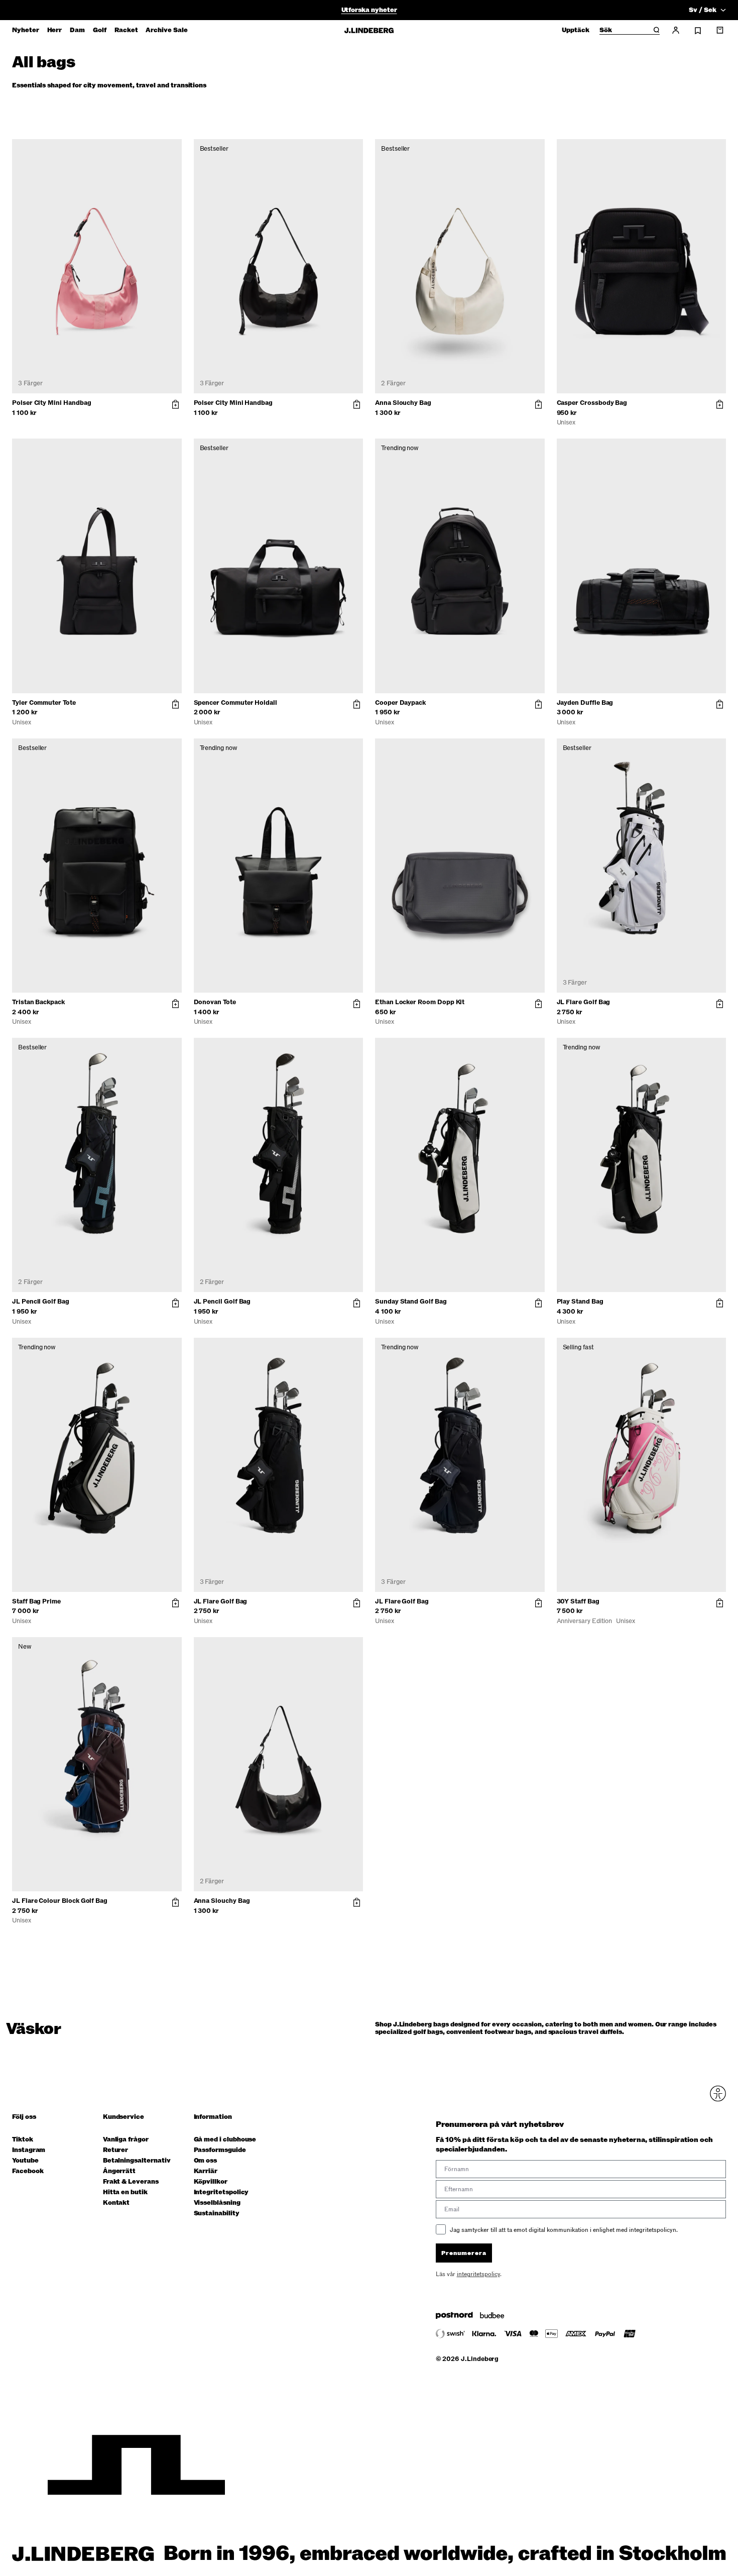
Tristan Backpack (38, 1002)
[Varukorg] (720, 30)
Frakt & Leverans (131, 2182)
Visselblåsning (217, 2203)
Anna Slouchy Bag (403, 403)
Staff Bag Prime (36, 1601)
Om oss (206, 2161)
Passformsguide (220, 2150)
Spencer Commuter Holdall (235, 703)
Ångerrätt (119, 2171)
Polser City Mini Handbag (51, 403)
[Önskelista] (698, 31)
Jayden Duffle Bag (585, 703)
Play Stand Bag (580, 1302)
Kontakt (116, 2203)
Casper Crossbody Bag (592, 403)
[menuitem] (26, 30)
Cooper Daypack (400, 703)
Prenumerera (464, 2253)
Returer (116, 2150)
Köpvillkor (211, 2182)
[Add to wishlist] (172, 149)
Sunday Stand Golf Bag (411, 1302)
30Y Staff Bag (578, 1601)
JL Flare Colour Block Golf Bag (60, 1901)
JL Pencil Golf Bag (41, 1302)
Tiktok (23, 2140)
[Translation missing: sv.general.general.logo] (369, 30)
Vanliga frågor (126, 2140)
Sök (606, 31)
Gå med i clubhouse (225, 2140)
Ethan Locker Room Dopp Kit (420, 1002)
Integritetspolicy (221, 2192)
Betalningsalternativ (137, 2161)
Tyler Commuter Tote (44, 703)
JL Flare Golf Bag (584, 1002)
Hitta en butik (125, 2192)
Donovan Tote (215, 1002)
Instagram (29, 2150)
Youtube (25, 2161)
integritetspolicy (478, 2274)
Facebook (28, 2171)
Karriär (206, 2171)
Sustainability (217, 2214)
